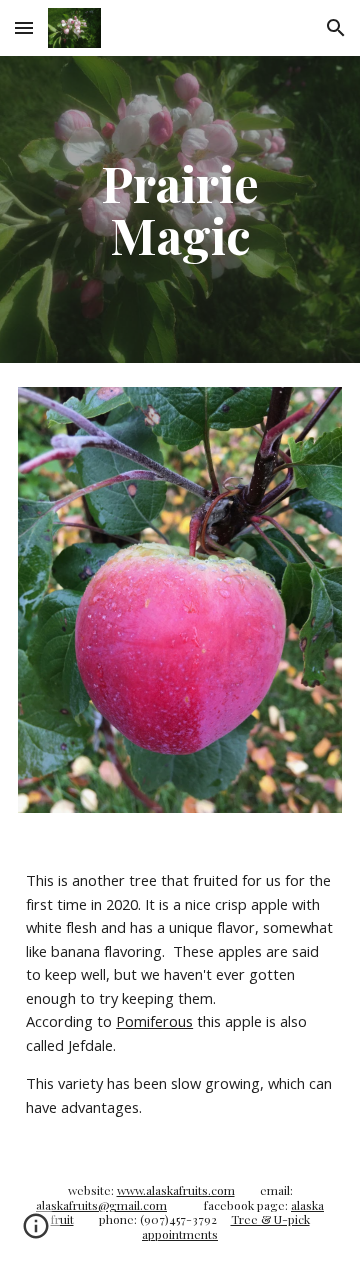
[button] (24, 27)
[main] (180, 209)
